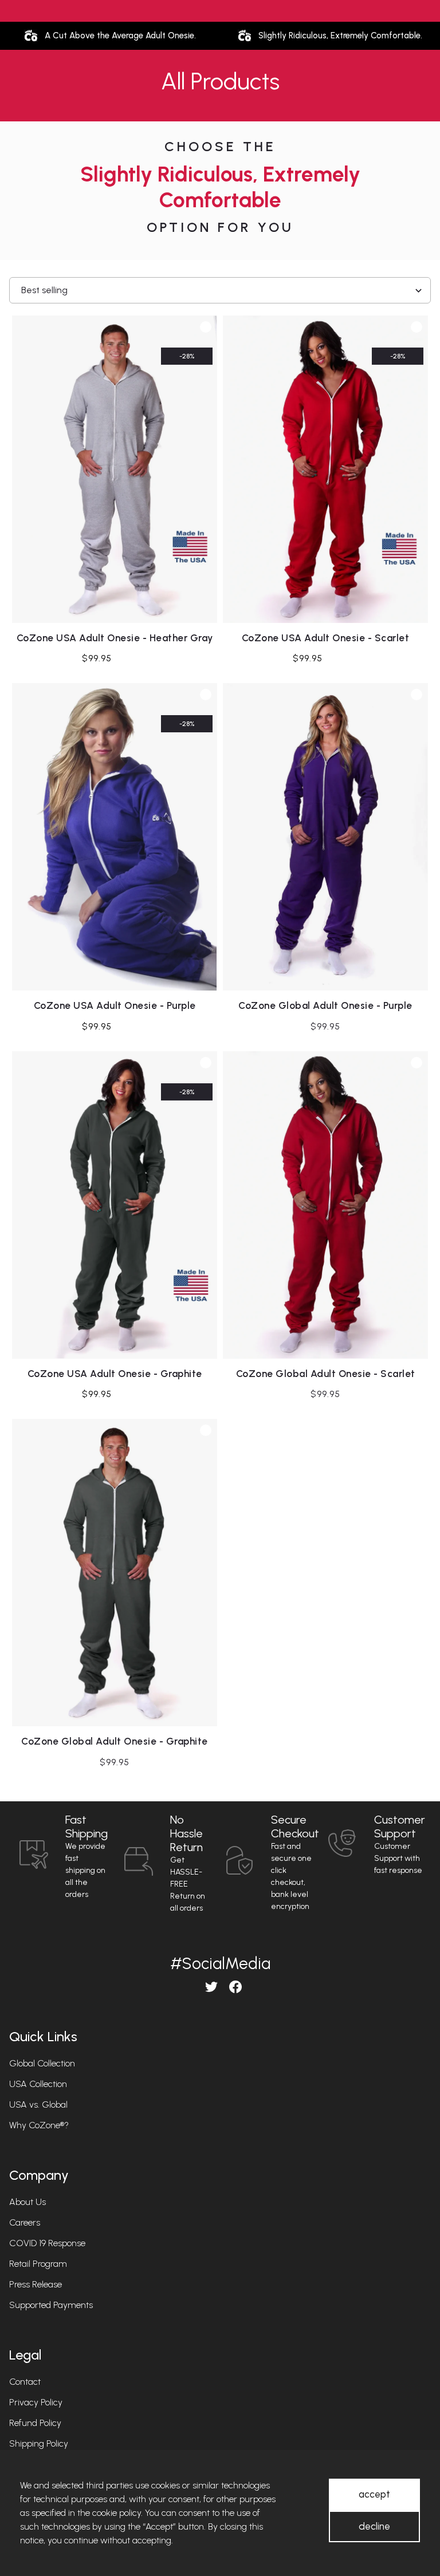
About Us (27, 2202)
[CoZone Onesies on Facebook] (232, 1987)
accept (374, 2494)
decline (374, 2526)
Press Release (36, 2284)
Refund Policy (35, 2423)
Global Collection (42, 2063)
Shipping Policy (39, 2443)
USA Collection (38, 2084)
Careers (25, 2222)
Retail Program (38, 2264)
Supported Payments (51, 2305)
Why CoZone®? (39, 2125)
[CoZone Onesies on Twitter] (208, 1987)
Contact (25, 2382)
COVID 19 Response (47, 2243)
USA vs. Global (38, 2104)
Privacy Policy (36, 2402)
